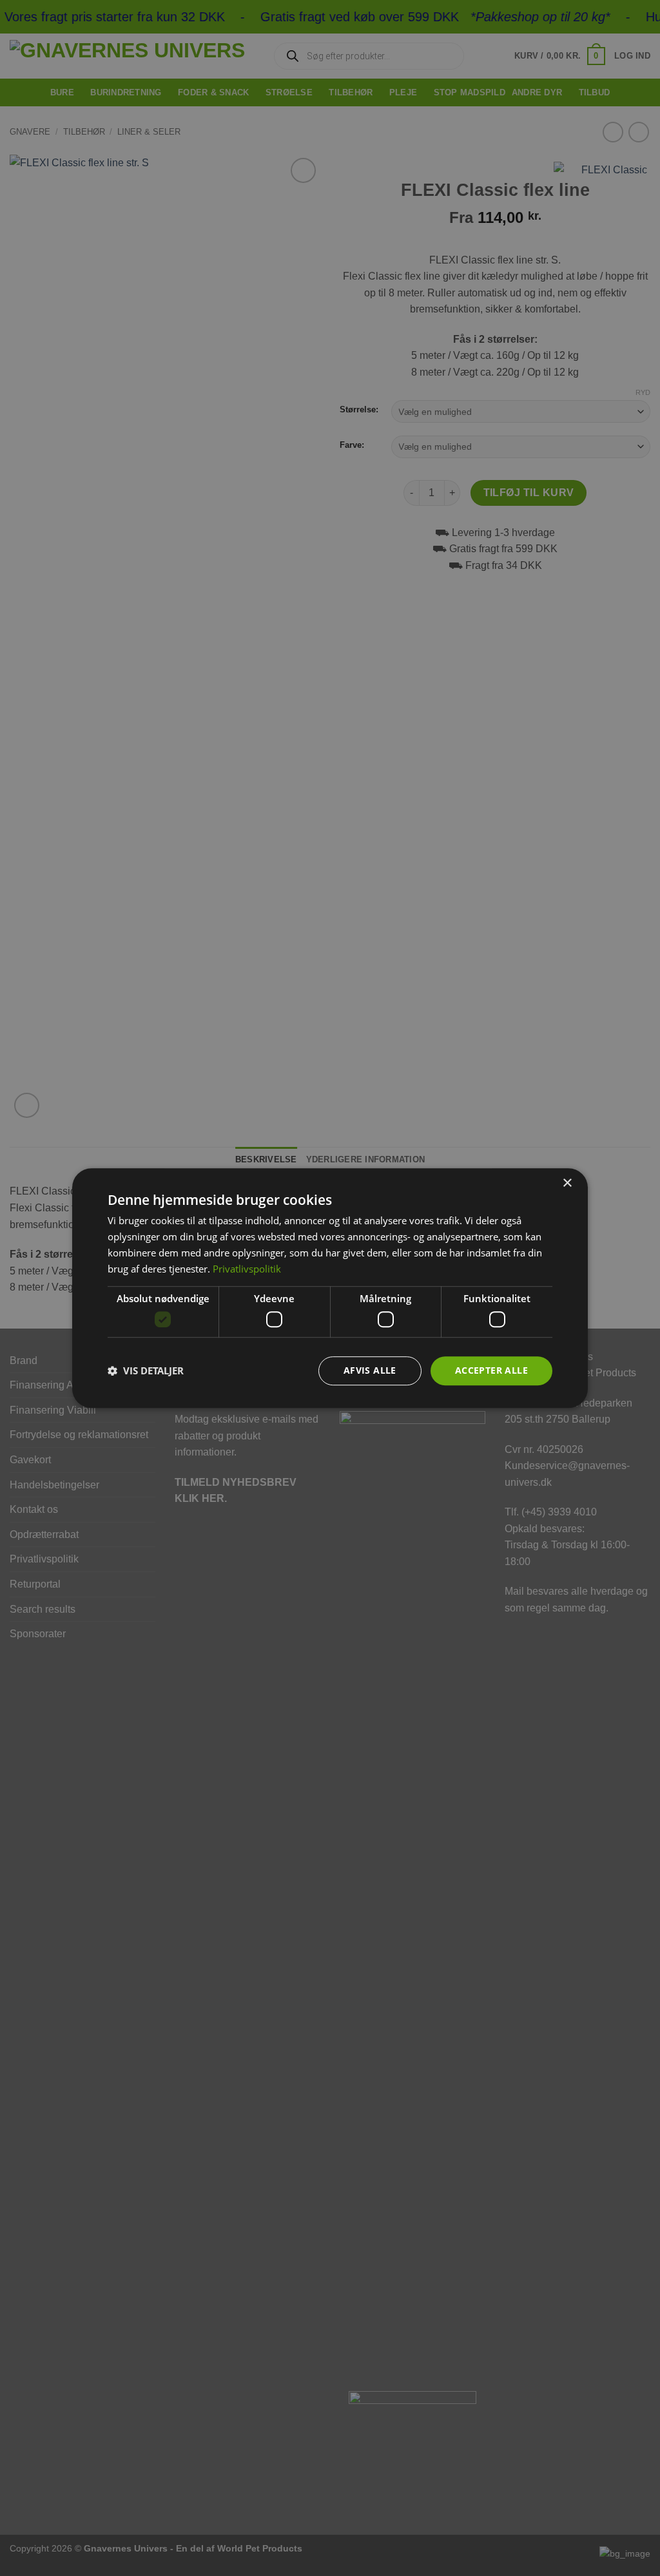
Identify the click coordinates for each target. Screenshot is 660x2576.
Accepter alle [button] (491, 1370)
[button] (146, 1370)
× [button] (567, 1183)
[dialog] (330, 1288)
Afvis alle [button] (370, 1370)
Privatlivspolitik (247, 1269)
